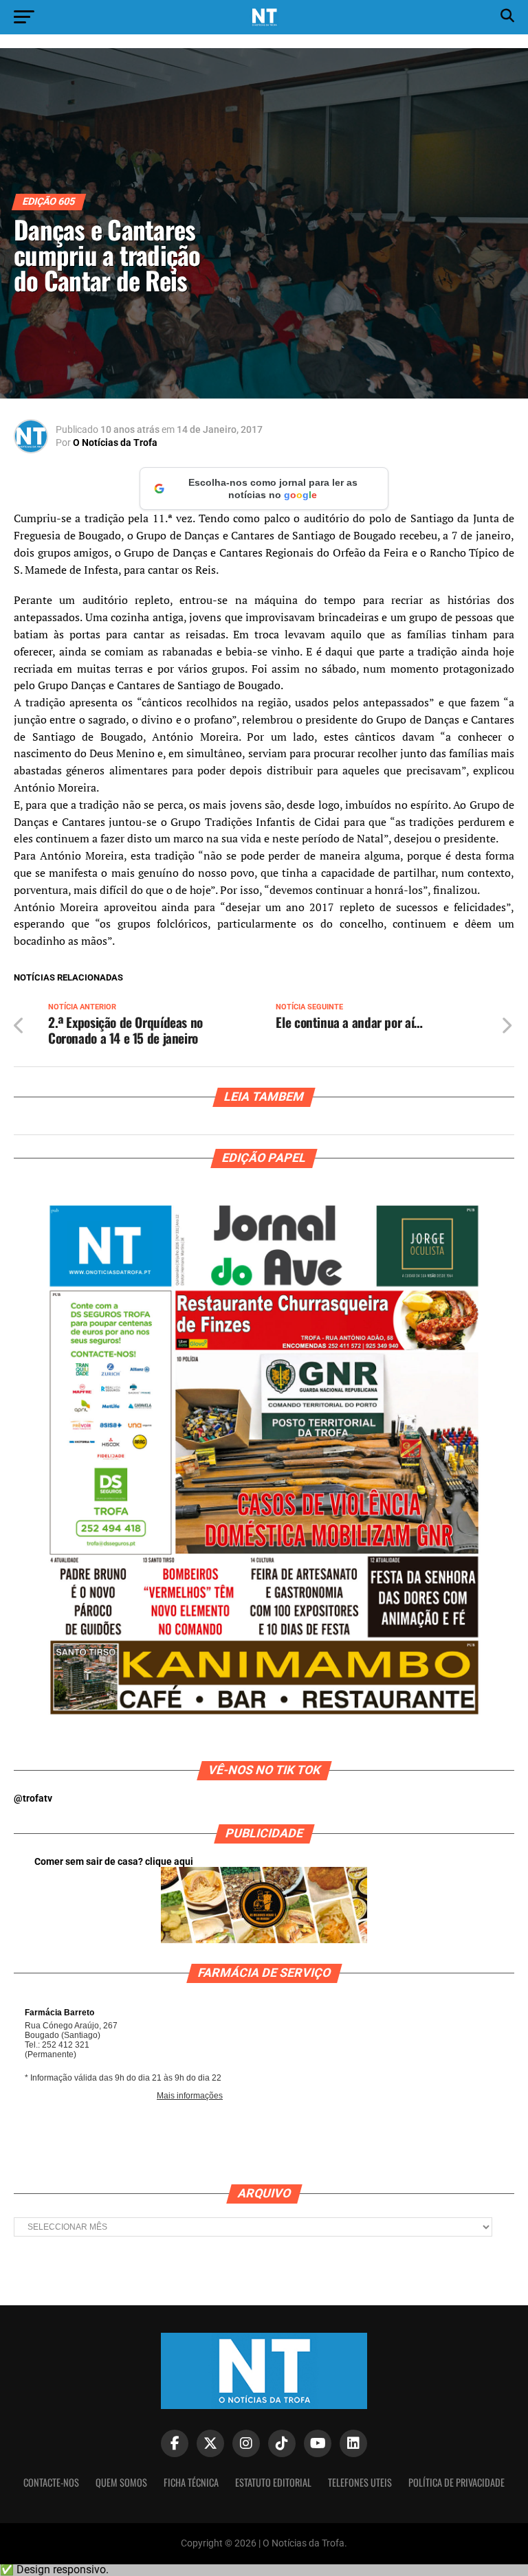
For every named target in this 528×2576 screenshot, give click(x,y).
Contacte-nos (51, 2482)
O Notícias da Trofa (115, 443)
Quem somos (121, 2482)
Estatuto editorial (273, 2482)
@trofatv (33, 1799)
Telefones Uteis (360, 2482)
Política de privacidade (456, 2482)
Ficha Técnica (191, 2482)
